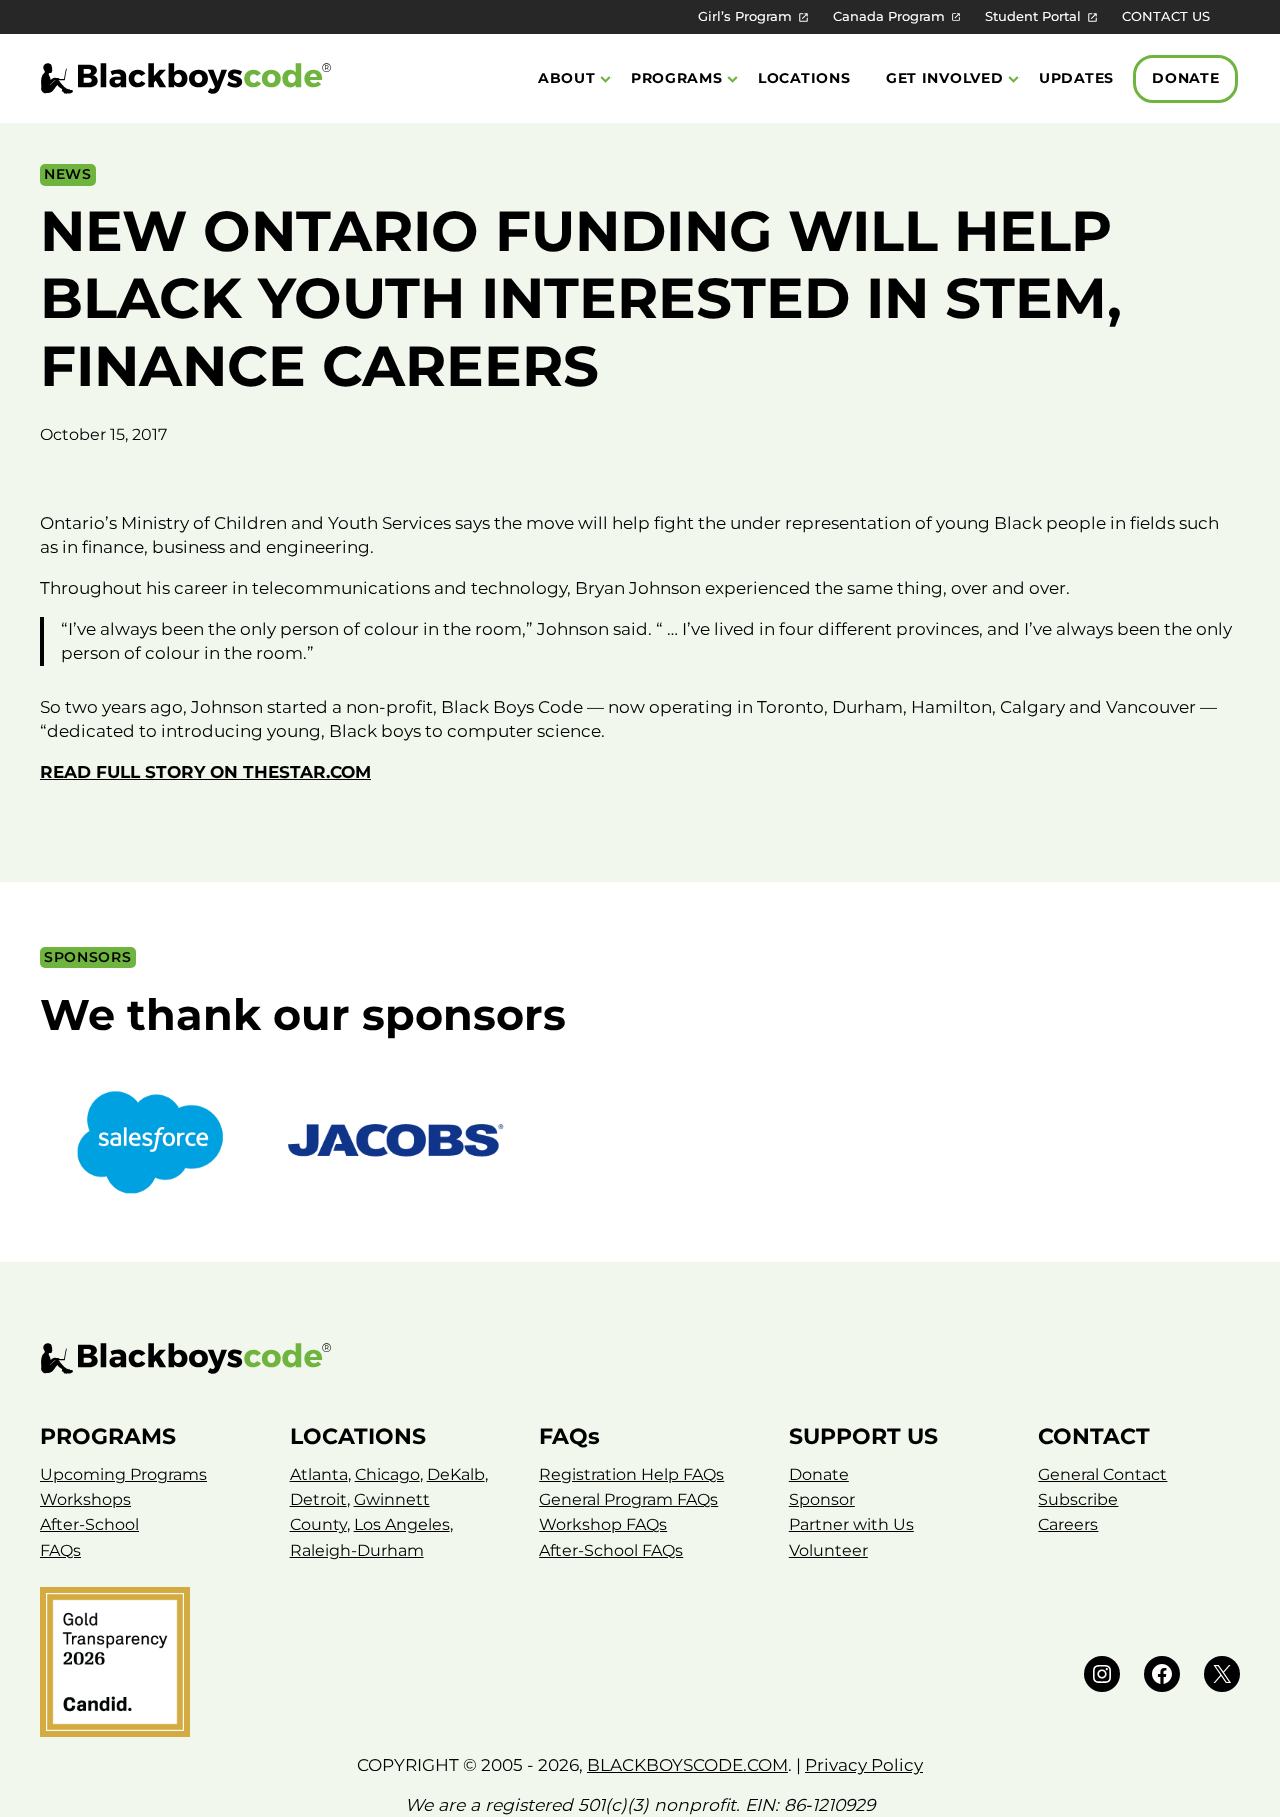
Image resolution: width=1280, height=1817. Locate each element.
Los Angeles (402, 1524)
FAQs (60, 1550)
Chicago (387, 1474)
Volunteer (828, 1550)
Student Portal (1033, 16)
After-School (89, 1524)
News (68, 174)
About (567, 78)
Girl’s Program (745, 16)
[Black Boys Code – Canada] (640, 1358)
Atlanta (319, 1474)
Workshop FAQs (603, 1524)
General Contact (1102, 1474)
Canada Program (889, 16)
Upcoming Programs (123, 1474)
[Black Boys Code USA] (186, 78)
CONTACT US (1166, 16)
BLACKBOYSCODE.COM (687, 1764)
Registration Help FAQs (631, 1474)
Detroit (318, 1499)
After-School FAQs (611, 1550)
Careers (1068, 1524)
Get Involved (945, 78)
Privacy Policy (864, 1764)
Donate (1185, 78)
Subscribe (1078, 1499)
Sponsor (822, 1499)
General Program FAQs (628, 1499)
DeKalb (456, 1474)
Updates (1076, 78)
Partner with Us (851, 1524)
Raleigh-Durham (357, 1550)
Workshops (85, 1499)
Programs (677, 78)
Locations (804, 78)
